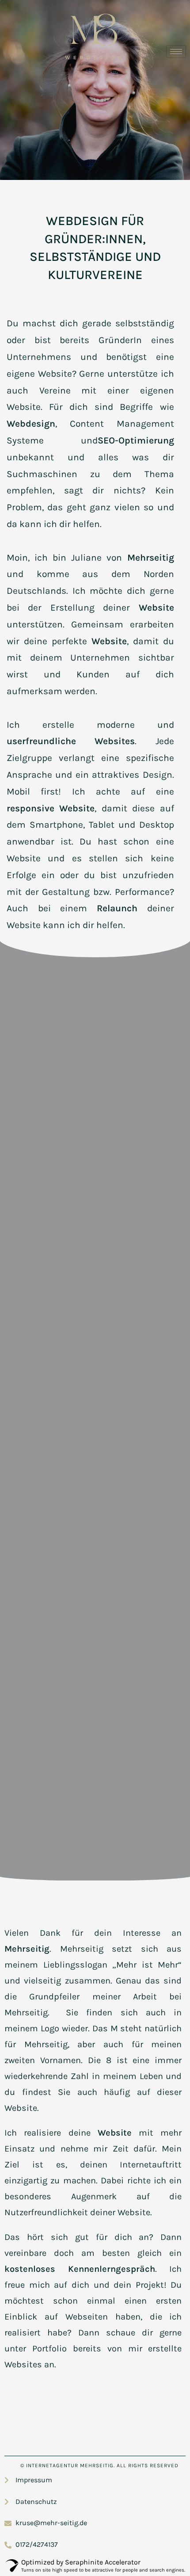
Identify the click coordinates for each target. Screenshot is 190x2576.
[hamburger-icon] (176, 52)
